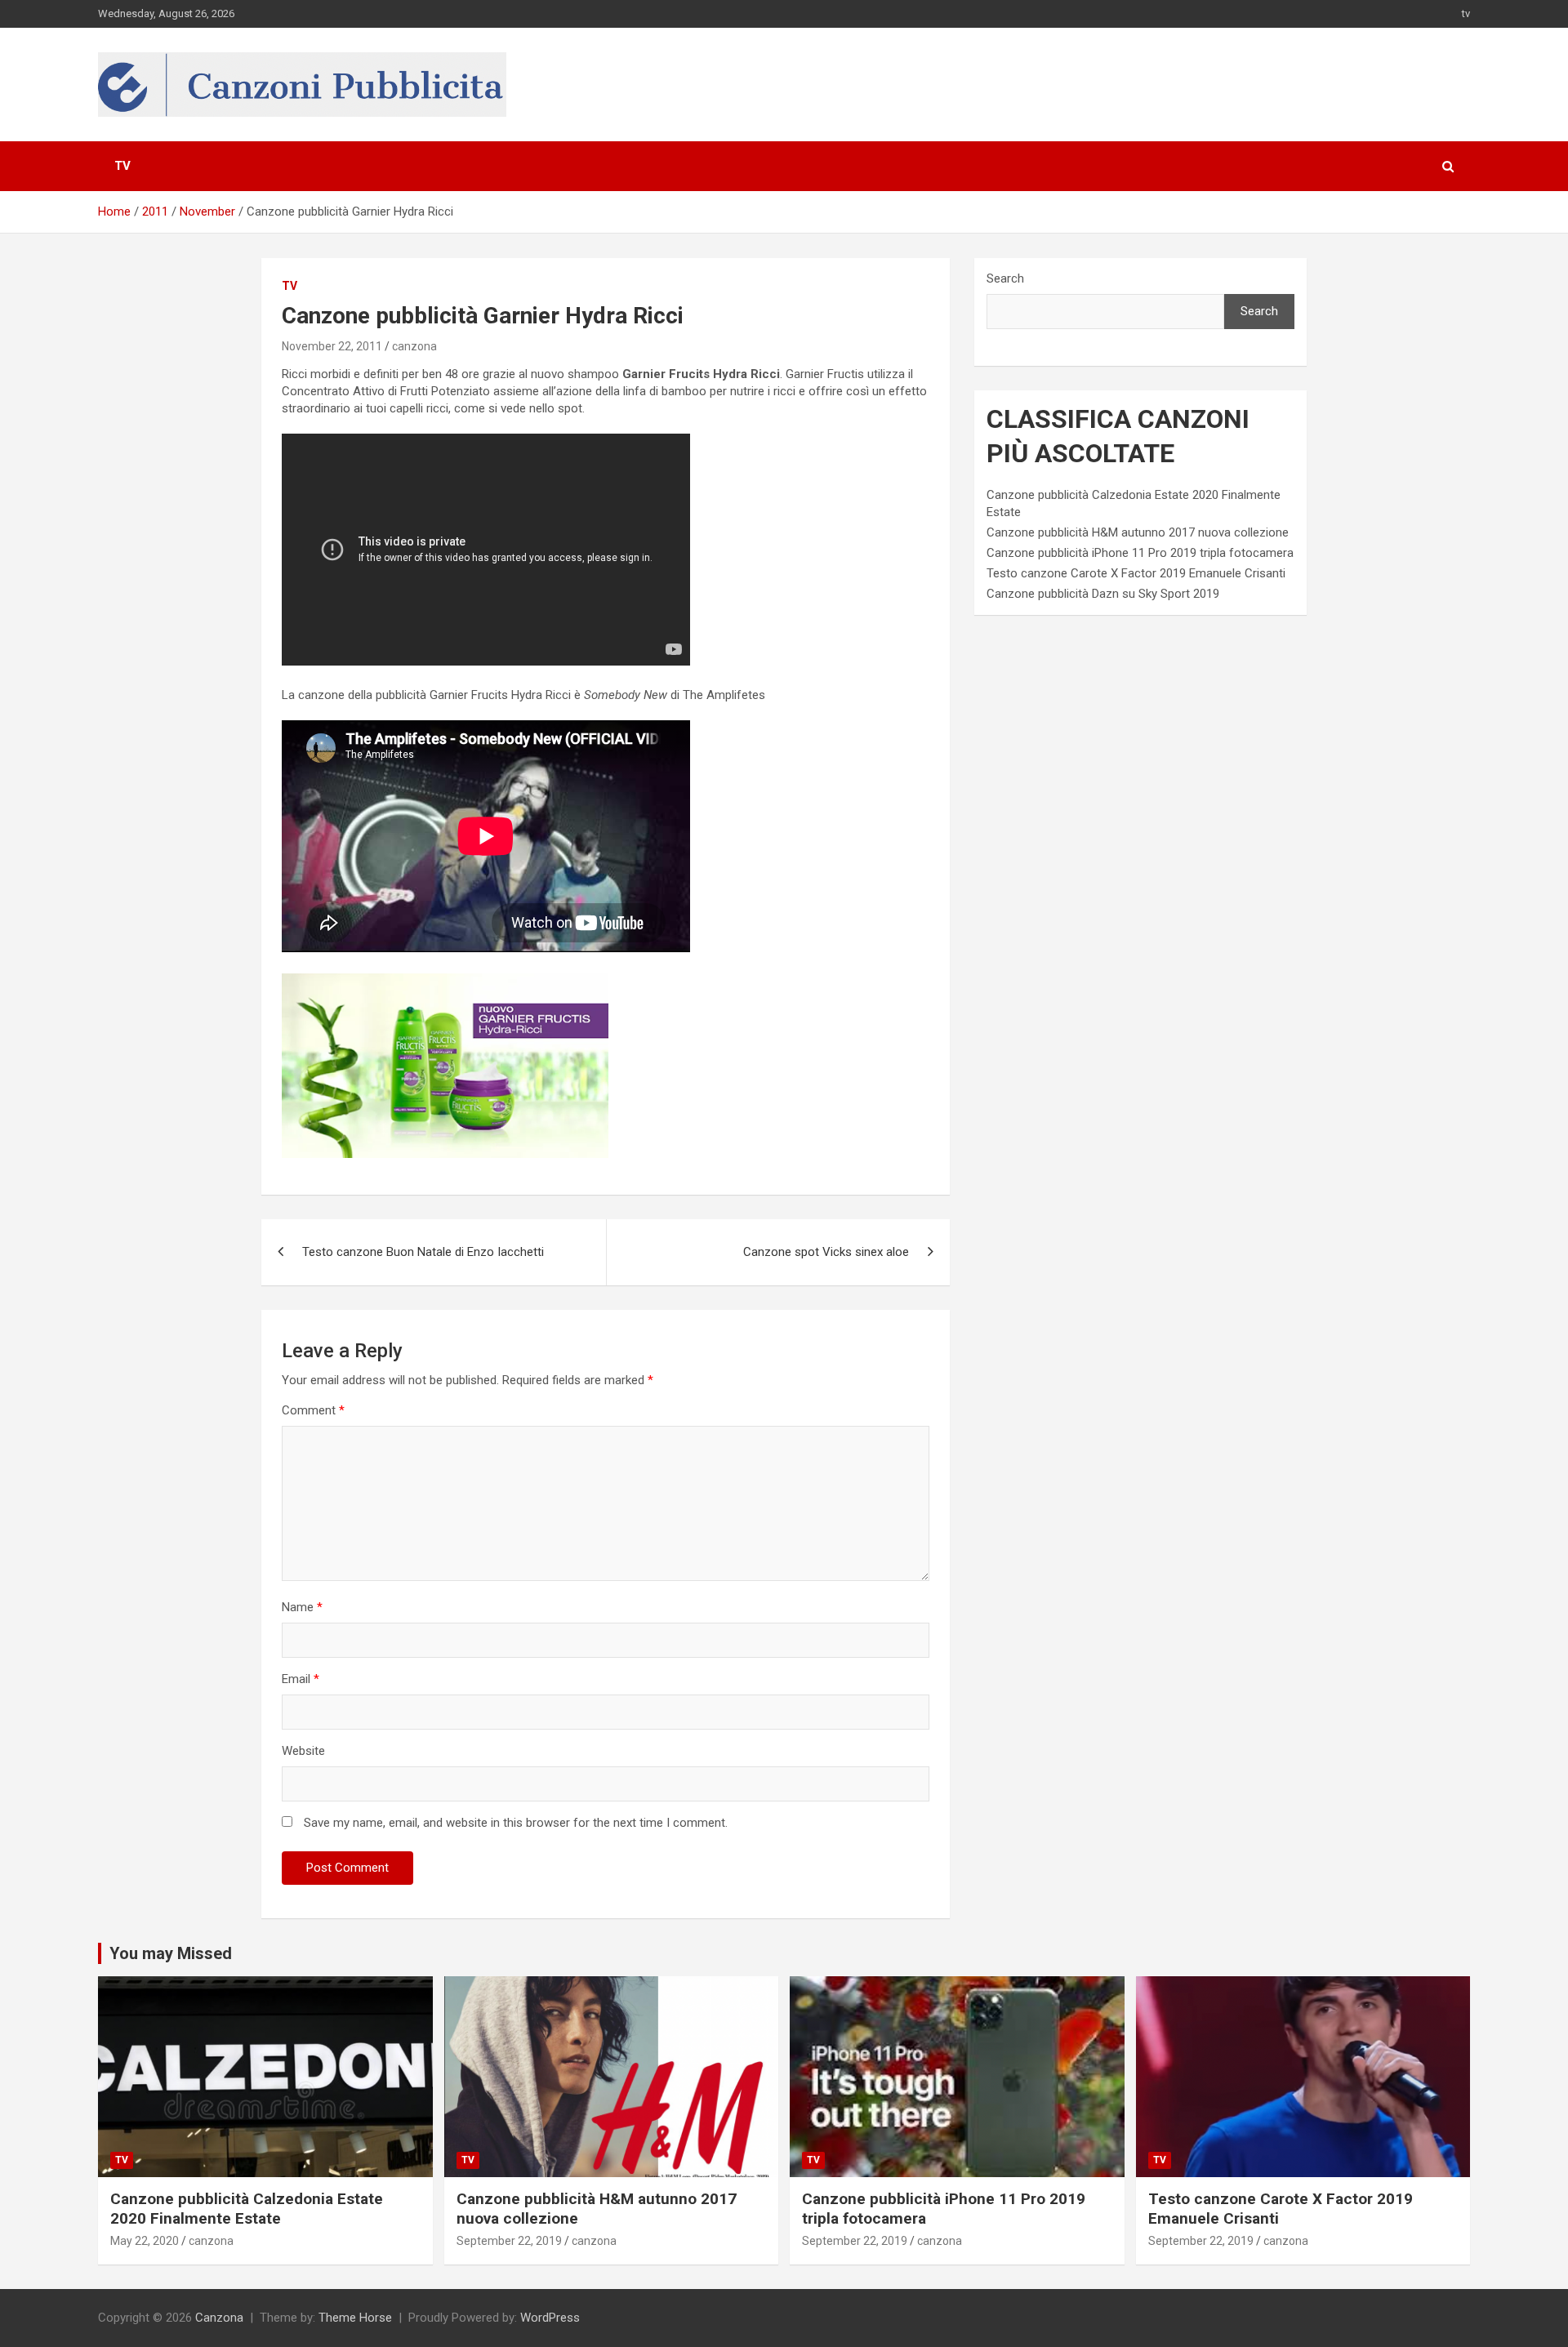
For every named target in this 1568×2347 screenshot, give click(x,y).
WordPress (550, 2318)
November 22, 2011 (332, 346)
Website (303, 1751)
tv (1466, 13)
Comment (313, 1410)
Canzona (219, 2318)
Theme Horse (355, 2318)
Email (301, 1679)
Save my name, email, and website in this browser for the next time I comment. (516, 1823)
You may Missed (171, 1953)
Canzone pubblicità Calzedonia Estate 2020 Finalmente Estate (247, 2209)
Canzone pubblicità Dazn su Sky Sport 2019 (1103, 594)
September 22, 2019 (509, 2241)
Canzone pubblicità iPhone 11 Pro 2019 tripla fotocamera (1140, 553)
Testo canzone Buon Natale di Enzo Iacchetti (423, 1252)
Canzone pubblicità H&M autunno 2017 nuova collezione (1138, 532)
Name (302, 1607)
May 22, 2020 (145, 2241)
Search (1005, 278)
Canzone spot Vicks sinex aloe (826, 1252)
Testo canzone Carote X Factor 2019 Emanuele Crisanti (1136, 573)
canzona (414, 346)
